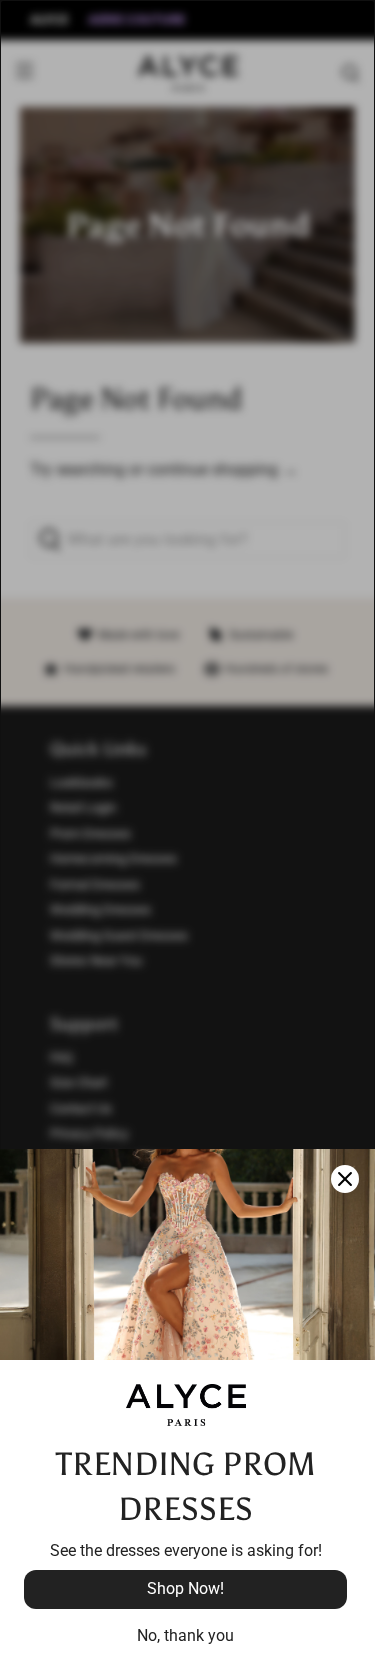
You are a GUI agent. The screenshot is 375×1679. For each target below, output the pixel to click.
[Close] (345, 1179)
